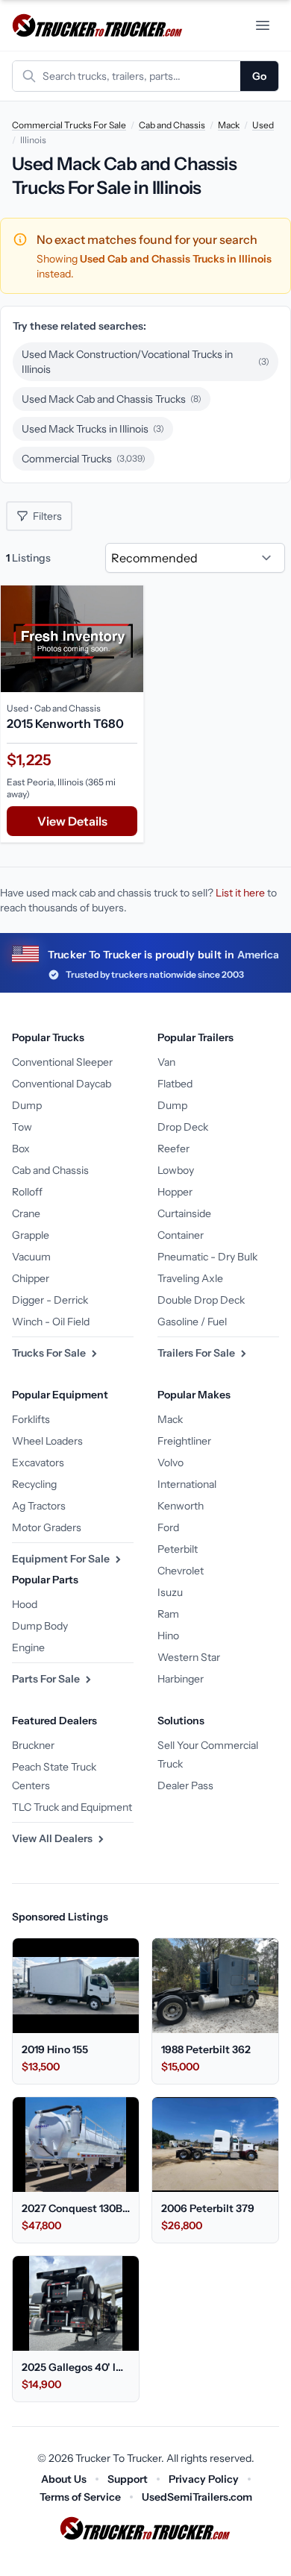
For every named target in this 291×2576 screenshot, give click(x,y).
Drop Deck (183, 1127)
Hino (168, 1636)
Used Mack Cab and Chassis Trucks (112, 399)
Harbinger (181, 1679)
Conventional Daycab (62, 1084)
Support (128, 2479)
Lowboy (176, 1170)
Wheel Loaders (47, 1441)
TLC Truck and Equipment (72, 1807)
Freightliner (184, 1441)
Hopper (175, 1192)
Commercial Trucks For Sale (69, 125)
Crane (26, 1213)
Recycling (34, 1484)
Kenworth (181, 1506)
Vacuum (31, 1257)
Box (21, 1149)
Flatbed (175, 1084)
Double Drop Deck (201, 1300)
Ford (168, 1527)
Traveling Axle (190, 1278)
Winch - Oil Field (51, 1322)
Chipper (31, 1278)
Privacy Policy (204, 2479)
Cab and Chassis (172, 125)
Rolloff (27, 1192)
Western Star (189, 1657)
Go (259, 76)
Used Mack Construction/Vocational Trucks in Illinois (145, 362)
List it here (240, 893)
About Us (64, 2479)
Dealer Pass (185, 1785)
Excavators (38, 1463)
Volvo (170, 1463)
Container (181, 1235)
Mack (229, 125)
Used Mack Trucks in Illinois (93, 429)
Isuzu (170, 1592)
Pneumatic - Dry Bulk (207, 1257)
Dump (27, 1105)
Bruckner (33, 1745)
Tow (22, 1127)
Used (263, 125)
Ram (168, 1614)
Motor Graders (47, 1527)
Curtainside (184, 1213)
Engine (28, 1647)
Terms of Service (80, 2497)
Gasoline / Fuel (192, 1322)
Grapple (31, 1235)
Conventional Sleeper (62, 1062)
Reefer (173, 1149)
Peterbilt (178, 1549)
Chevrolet (181, 1571)
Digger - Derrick (50, 1300)
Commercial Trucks (84, 459)
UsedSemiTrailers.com (197, 2497)
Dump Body (40, 1626)
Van (166, 1062)
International (187, 1484)
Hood (25, 1604)
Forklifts (31, 1419)
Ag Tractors (39, 1506)
